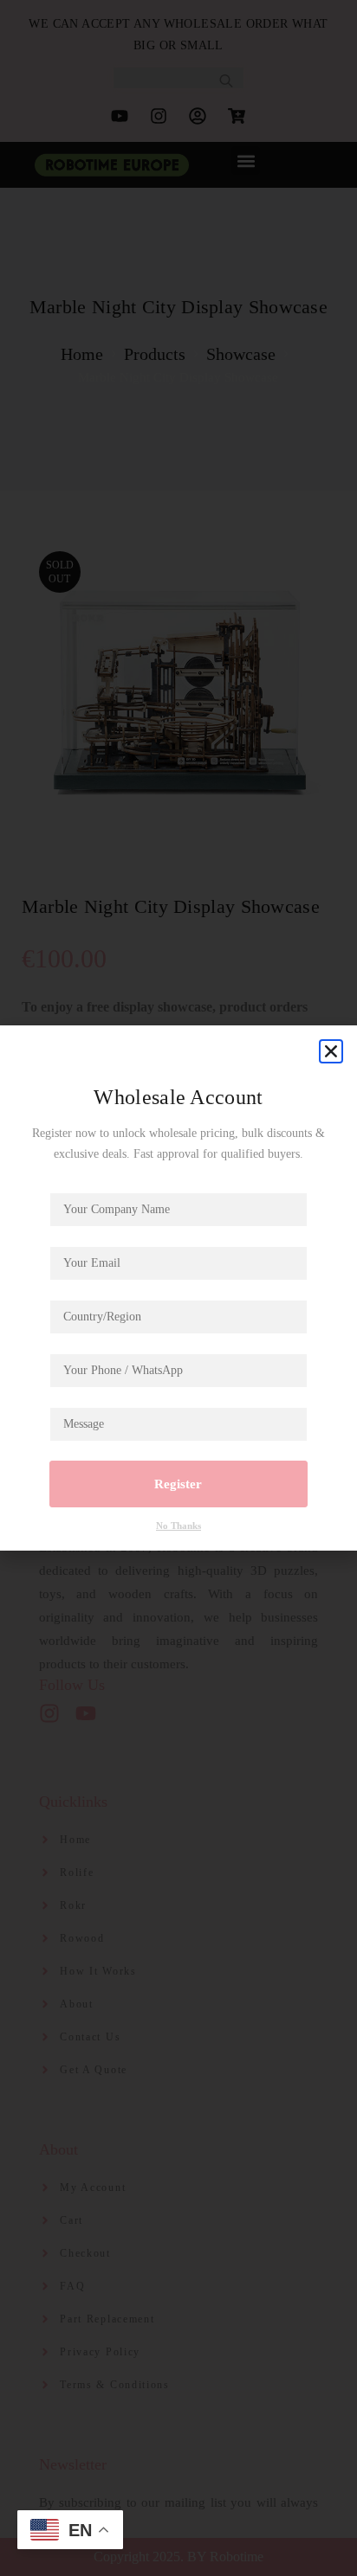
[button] (331, 1051)
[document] (178, 1288)
